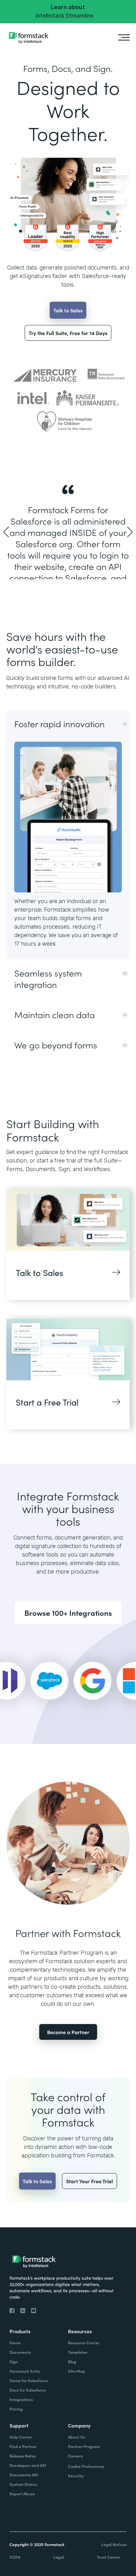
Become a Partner (68, 2032)
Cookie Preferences (86, 2466)
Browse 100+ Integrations (68, 1613)
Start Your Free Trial (90, 2181)
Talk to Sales (68, 310)
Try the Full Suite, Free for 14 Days (68, 333)
